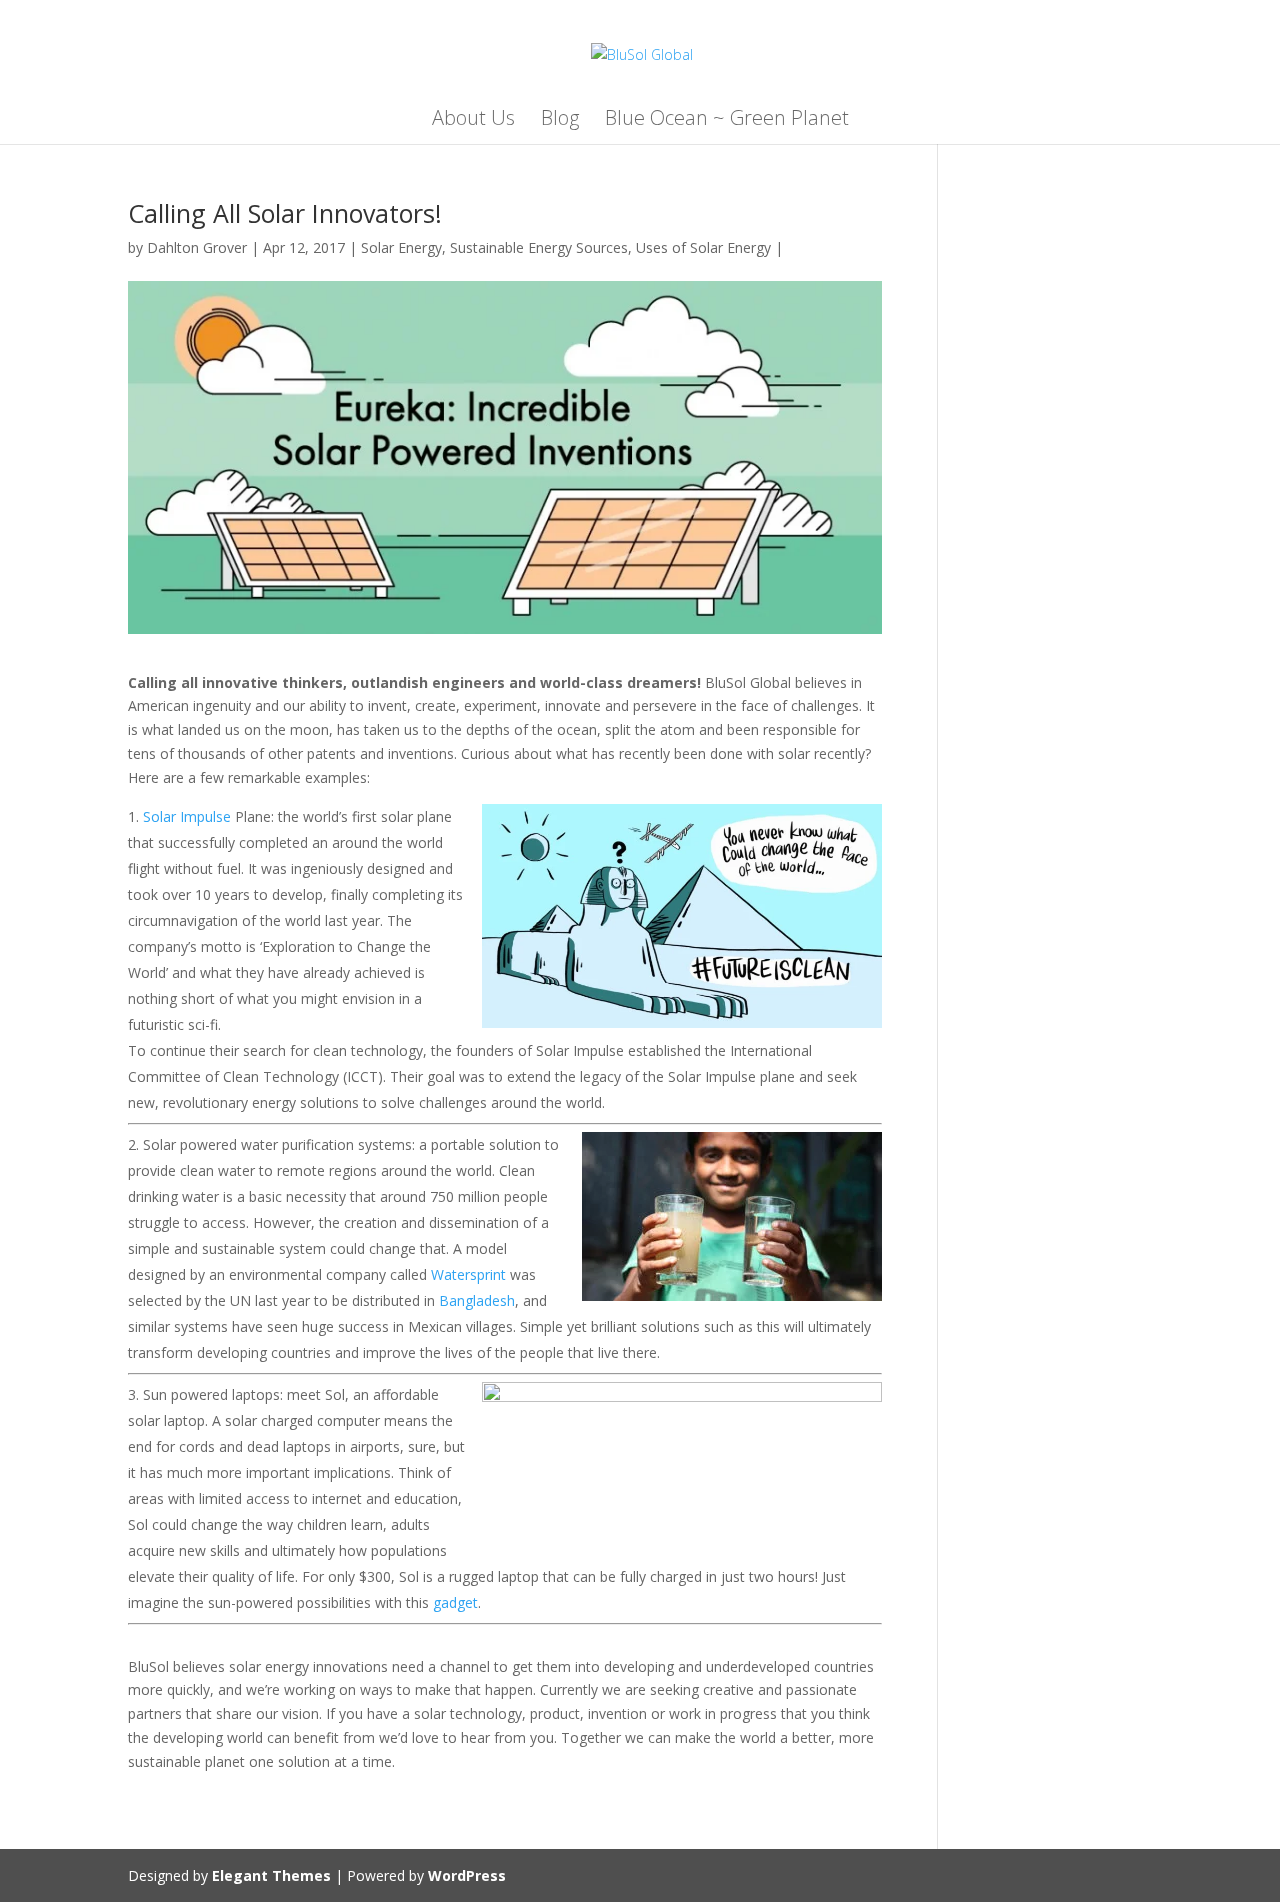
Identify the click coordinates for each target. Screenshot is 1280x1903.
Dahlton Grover (197, 247)
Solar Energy (401, 247)
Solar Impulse (187, 816)
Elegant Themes (271, 1875)
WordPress (467, 1875)
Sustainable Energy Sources (539, 247)
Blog (560, 121)
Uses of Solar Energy (703, 247)
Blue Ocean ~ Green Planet (727, 121)
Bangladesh (477, 1300)
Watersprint (468, 1274)
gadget (455, 1602)
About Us (473, 121)
